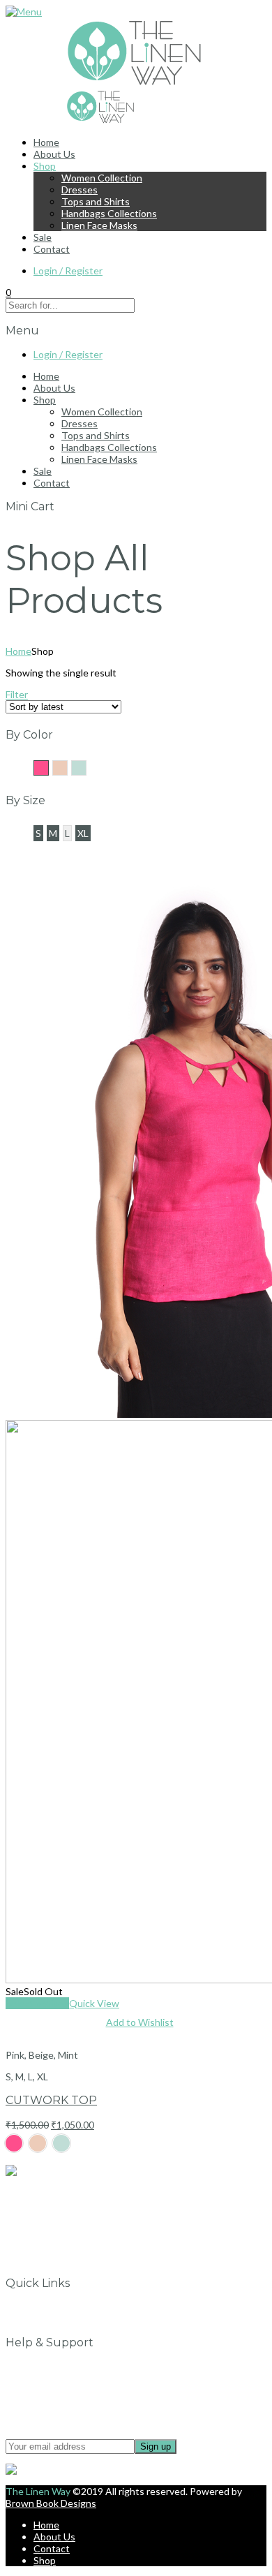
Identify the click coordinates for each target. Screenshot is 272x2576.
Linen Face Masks (99, 225)
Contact (52, 249)
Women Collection (102, 178)
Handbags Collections (109, 213)
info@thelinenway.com (55, 2192)
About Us (54, 154)
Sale (43, 237)
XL (83, 833)
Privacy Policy (63, 2378)
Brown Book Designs (51, 2503)
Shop (45, 166)
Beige (67, 767)
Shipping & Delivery (76, 2402)
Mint (86, 767)
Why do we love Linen (81, 2307)
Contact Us (59, 2366)
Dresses (80, 190)
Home (46, 142)
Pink (48, 767)
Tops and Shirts (96, 201)
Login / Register (68, 271)
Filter (17, 694)
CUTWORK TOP (51, 2100)
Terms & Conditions (77, 2390)
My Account (60, 2319)
